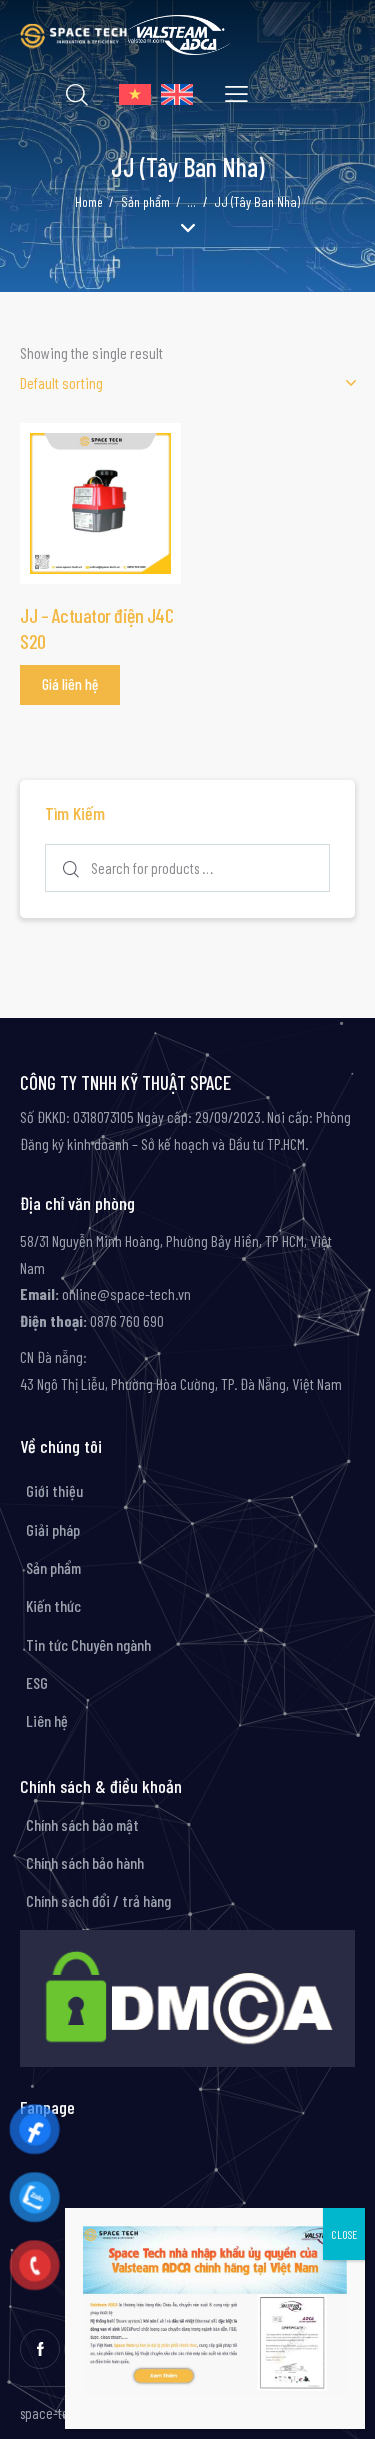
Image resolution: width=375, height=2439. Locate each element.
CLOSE (344, 2234)
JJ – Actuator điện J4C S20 (96, 628)
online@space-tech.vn (125, 1293)
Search (69, 868)
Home (89, 201)
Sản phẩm (145, 201)
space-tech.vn (59, 2413)
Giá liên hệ (70, 684)
